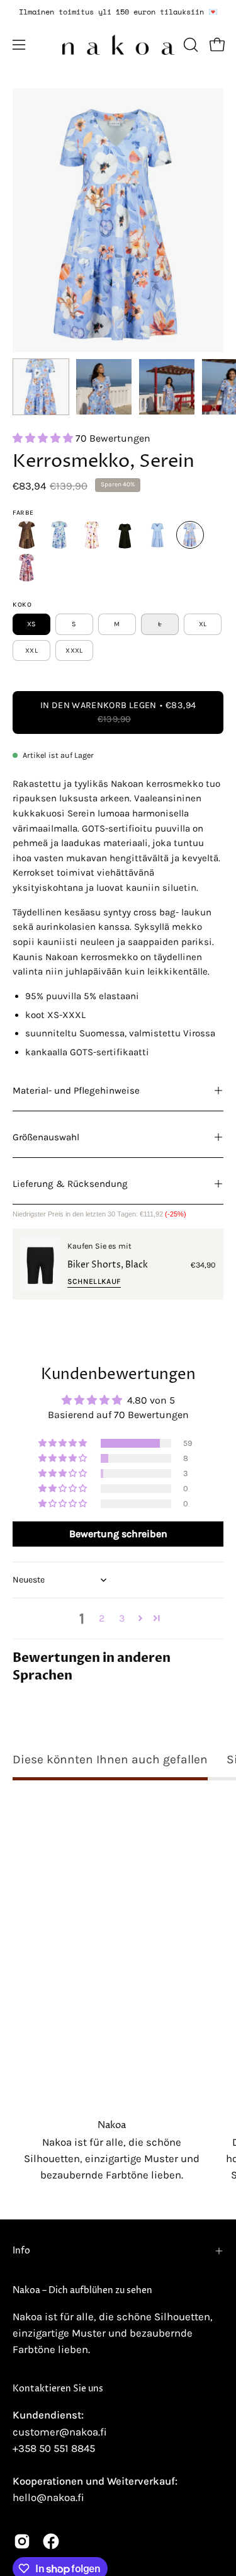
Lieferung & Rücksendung (70, 1184)
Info (21, 2251)
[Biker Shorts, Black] (40, 1264)
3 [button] (122, 1618)
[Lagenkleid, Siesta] (92, 535)
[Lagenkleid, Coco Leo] (26, 535)
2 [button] (102, 1618)
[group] (118, 12)
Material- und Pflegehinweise (76, 1091)
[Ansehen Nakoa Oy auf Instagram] (22, 2541)
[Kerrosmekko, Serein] (41, 387)
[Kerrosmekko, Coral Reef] (26, 568)
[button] (189, 45)
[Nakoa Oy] (118, 45)
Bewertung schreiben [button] (118, 1534)
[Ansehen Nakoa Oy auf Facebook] (51, 2541)
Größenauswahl (46, 1137)
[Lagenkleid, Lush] (59, 535)
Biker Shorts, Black (108, 1265)
